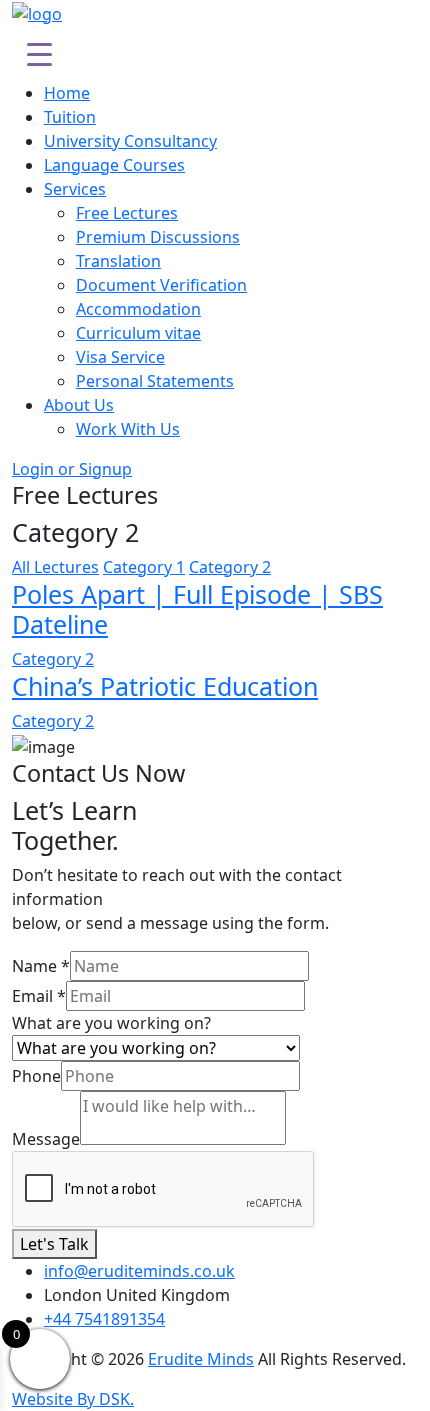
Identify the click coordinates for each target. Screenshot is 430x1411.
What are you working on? (111, 1023)
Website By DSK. (73, 1399)
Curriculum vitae (138, 333)
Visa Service (120, 357)
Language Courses (114, 165)
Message (46, 1139)
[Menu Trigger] (39, 53)
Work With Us (128, 429)
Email (39, 996)
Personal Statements (155, 381)
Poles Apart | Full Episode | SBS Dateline (197, 609)
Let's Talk (54, 1244)
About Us (79, 405)
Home (67, 93)
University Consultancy (130, 141)
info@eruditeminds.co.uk (139, 1271)
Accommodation (138, 309)
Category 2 (53, 659)
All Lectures (55, 567)
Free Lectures (127, 213)
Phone (36, 1076)
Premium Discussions (158, 237)
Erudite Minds (201, 1359)
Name (41, 966)
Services (75, 189)
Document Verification (161, 285)
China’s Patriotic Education (165, 686)
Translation (118, 261)
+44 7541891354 (104, 1319)
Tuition (70, 117)
